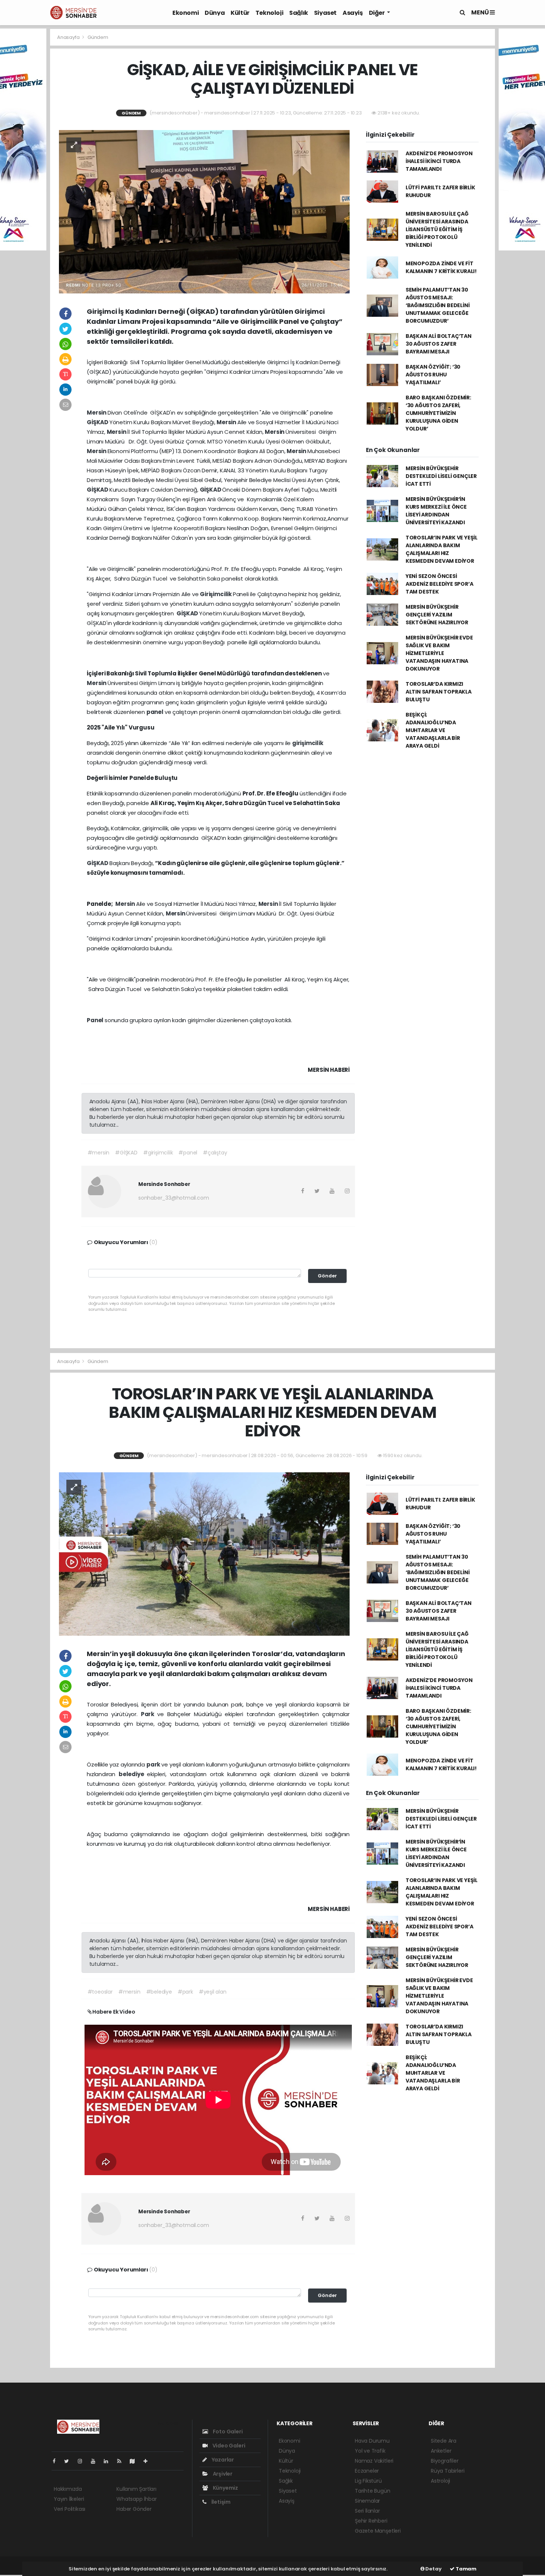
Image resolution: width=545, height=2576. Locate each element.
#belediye (159, 1992)
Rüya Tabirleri (447, 2471)
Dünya (215, 13)
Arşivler (222, 2474)
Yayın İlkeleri (69, 2499)
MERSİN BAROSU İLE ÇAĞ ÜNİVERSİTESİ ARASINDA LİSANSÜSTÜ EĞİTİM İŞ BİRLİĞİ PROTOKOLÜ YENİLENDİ (437, 229)
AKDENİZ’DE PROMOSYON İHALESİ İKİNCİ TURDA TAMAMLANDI (439, 161)
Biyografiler (445, 2461)
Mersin (97, 413)
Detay (433, 2569)
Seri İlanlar (367, 2511)
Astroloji (440, 2481)
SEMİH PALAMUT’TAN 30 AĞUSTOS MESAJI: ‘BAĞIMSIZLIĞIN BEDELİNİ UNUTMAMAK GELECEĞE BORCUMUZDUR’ (438, 305)
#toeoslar (100, 1992)
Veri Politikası (70, 2509)
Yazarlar (222, 2460)
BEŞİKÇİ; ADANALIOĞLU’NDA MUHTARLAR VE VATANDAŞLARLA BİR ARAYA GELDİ (433, 730)
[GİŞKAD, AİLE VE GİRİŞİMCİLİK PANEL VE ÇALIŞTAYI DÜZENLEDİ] (204, 211)
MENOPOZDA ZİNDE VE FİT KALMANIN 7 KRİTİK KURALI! (441, 267)
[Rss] (122, 2461)
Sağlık (299, 13)
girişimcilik (308, 743)
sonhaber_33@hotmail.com (174, 1198)
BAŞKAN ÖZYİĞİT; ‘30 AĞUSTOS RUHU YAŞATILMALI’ (433, 375)
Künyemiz (225, 2488)
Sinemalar (367, 2501)
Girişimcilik (216, 594)
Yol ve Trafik (370, 2451)
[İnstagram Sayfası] (83, 2461)
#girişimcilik (158, 1153)
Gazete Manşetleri (378, 2531)
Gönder (327, 1276)
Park (149, 1714)
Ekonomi (186, 13)
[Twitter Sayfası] (70, 2461)
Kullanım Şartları (136, 2489)
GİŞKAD (98, 422)
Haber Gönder (134, 2509)
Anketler (441, 2451)
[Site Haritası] (135, 2461)
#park (185, 1992)
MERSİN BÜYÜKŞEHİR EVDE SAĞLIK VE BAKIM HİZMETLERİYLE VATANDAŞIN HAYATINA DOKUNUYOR (439, 653)
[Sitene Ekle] (148, 2461)
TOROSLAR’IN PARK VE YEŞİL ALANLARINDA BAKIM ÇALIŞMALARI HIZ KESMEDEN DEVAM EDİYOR (442, 549)
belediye (133, 1774)
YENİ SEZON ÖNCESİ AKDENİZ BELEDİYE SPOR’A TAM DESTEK (440, 584)
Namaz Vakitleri (374, 2461)
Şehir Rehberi (371, 2521)
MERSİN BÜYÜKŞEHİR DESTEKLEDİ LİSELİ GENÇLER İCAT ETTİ (441, 476)
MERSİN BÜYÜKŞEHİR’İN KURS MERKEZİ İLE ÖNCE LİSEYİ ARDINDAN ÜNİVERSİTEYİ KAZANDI (436, 511)
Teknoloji (269, 13)
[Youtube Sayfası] (96, 2461)
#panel (188, 1153)
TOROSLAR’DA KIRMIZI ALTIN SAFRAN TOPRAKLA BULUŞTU (439, 692)
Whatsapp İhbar (136, 2499)
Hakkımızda (68, 2489)
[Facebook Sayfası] (57, 2461)
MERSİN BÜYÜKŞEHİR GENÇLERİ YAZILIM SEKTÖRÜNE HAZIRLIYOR (437, 615)
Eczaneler (367, 2471)
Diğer (377, 13)
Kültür (240, 13)
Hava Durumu (372, 2441)
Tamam (465, 2569)
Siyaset (325, 13)
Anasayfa (69, 37)
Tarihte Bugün (373, 2491)
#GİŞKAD (126, 1153)
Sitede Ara (444, 2441)
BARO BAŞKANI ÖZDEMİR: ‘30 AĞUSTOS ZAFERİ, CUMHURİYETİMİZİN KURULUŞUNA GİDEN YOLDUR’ (438, 413)
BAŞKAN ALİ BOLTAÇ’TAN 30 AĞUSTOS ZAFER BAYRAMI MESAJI (439, 344)
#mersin (99, 1153)
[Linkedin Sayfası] (109, 2461)
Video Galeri (228, 2446)
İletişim (220, 2502)
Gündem (98, 37)
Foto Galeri (227, 2432)
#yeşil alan (213, 1992)
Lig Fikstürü (368, 2481)
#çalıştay (215, 1153)
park (154, 1764)
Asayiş (353, 13)
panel (156, 712)
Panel (96, 1020)
